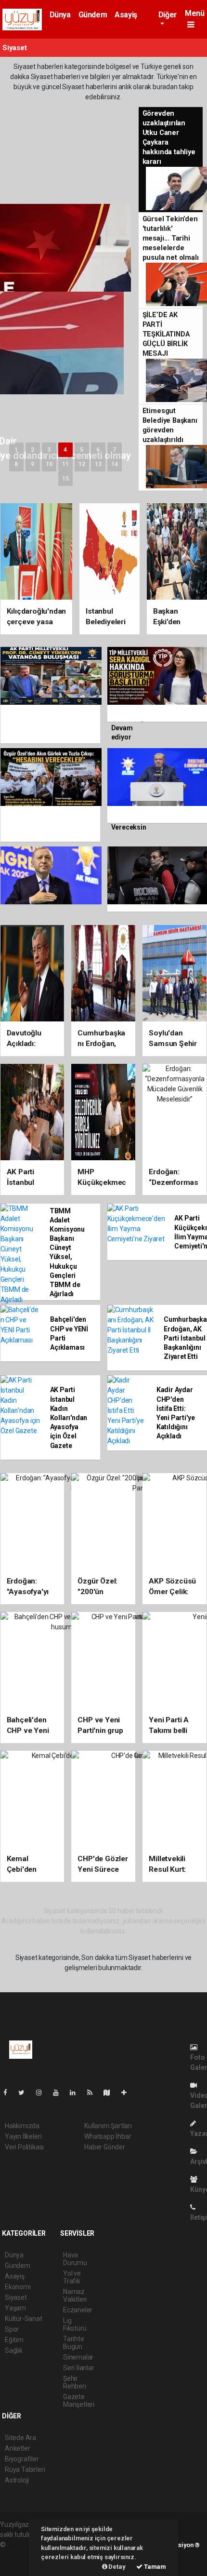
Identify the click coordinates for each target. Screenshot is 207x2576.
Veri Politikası (24, 2147)
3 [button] (49, 450)
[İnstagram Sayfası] (43, 2093)
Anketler (17, 2448)
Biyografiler (22, 2459)
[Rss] (94, 2093)
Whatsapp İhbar (108, 2136)
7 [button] (114, 450)
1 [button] (16, 450)
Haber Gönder (105, 2147)
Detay (116, 2567)
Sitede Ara (20, 2438)
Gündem (93, 15)
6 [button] (98, 450)
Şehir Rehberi (75, 2382)
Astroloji (17, 2480)
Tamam (154, 2567)
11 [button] (65, 464)
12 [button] (82, 464)
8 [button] (16, 464)
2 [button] (32, 450)
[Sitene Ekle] (128, 2093)
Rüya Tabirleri (25, 2469)
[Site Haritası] (111, 2093)
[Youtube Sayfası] (60, 2093)
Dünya (60, 15)
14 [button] (115, 464)
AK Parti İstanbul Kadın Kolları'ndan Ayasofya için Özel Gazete (69, 1417)
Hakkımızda (22, 2126)
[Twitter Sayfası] (25, 2093)
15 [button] (65, 479)
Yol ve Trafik (72, 2277)
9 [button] (32, 464)
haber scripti (18, 2555)
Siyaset (16, 2297)
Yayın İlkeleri (23, 2136)
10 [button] (49, 464)
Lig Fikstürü (75, 2324)
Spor (12, 2329)
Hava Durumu (75, 2259)
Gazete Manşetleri (79, 2401)
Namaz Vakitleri (75, 2295)
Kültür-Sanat (24, 2319)
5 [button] (82, 450)
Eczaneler (78, 2310)
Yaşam (15, 2308)
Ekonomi (18, 2287)
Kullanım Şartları (108, 2126)
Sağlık (14, 2350)
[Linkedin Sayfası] (77, 2093)
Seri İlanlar (79, 2368)
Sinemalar (78, 2357)
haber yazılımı (28, 2545)
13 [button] (98, 464)
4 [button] (65, 450)
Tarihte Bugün (74, 2343)
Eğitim (14, 2340)
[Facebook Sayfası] (9, 2093)
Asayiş (126, 15)
